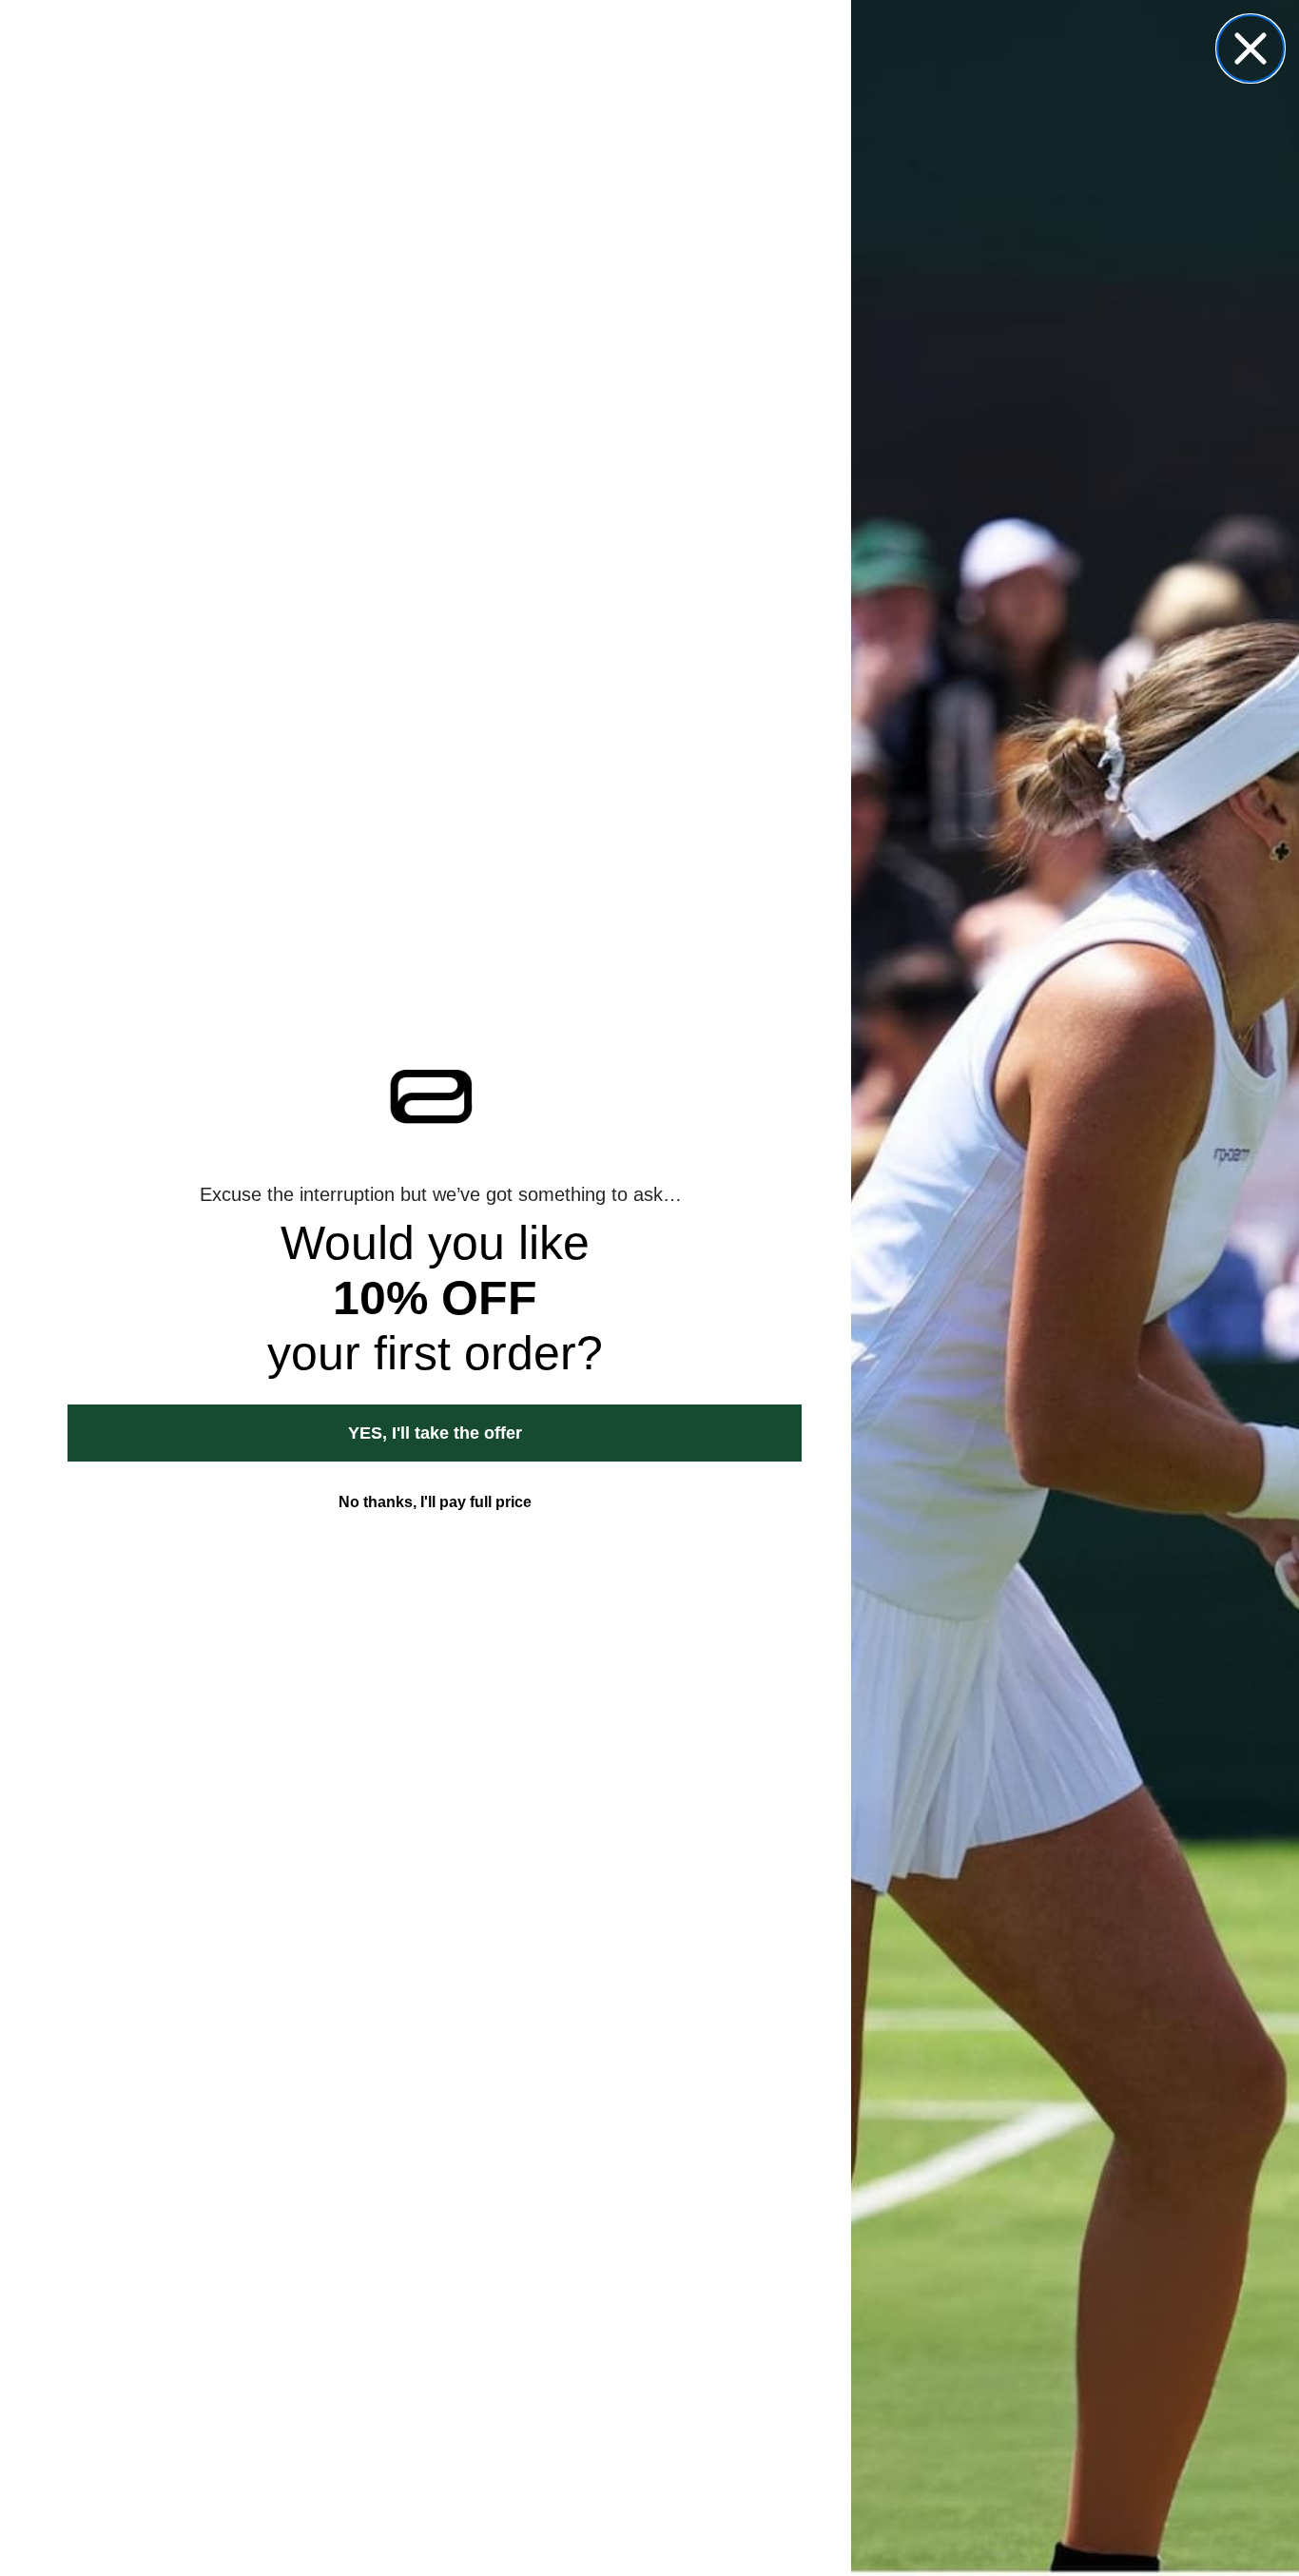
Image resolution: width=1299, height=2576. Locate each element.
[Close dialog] (1251, 48)
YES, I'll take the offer (435, 1433)
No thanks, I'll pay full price (435, 1502)
